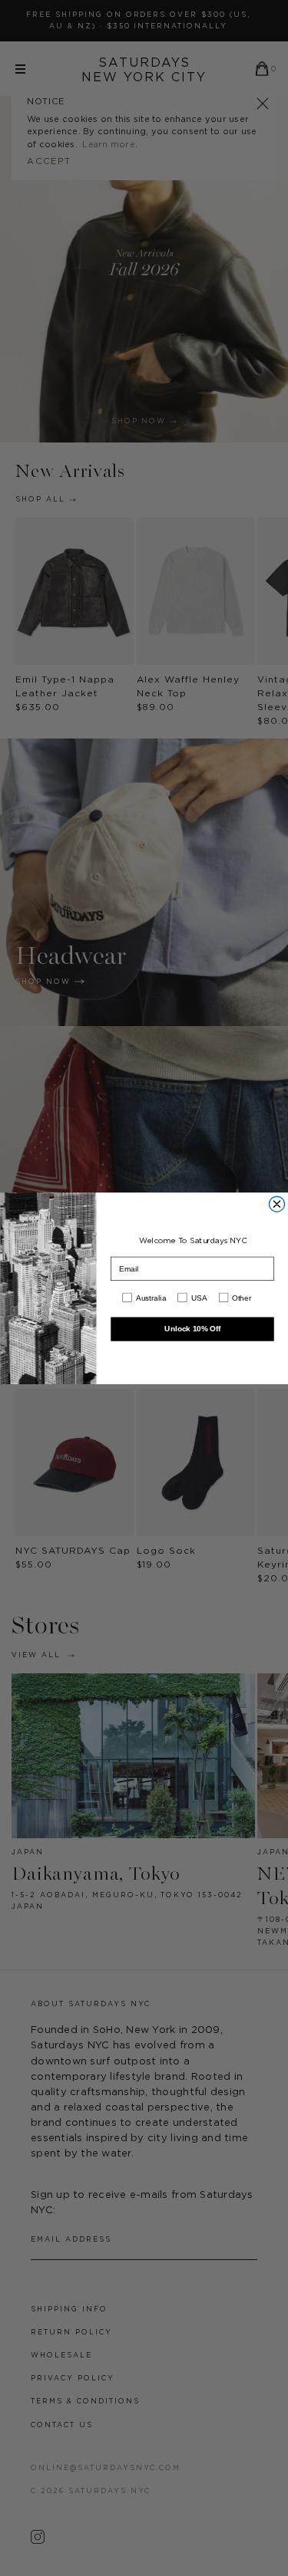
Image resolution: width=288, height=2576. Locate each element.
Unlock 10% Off (192, 1329)
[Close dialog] (276, 1204)
